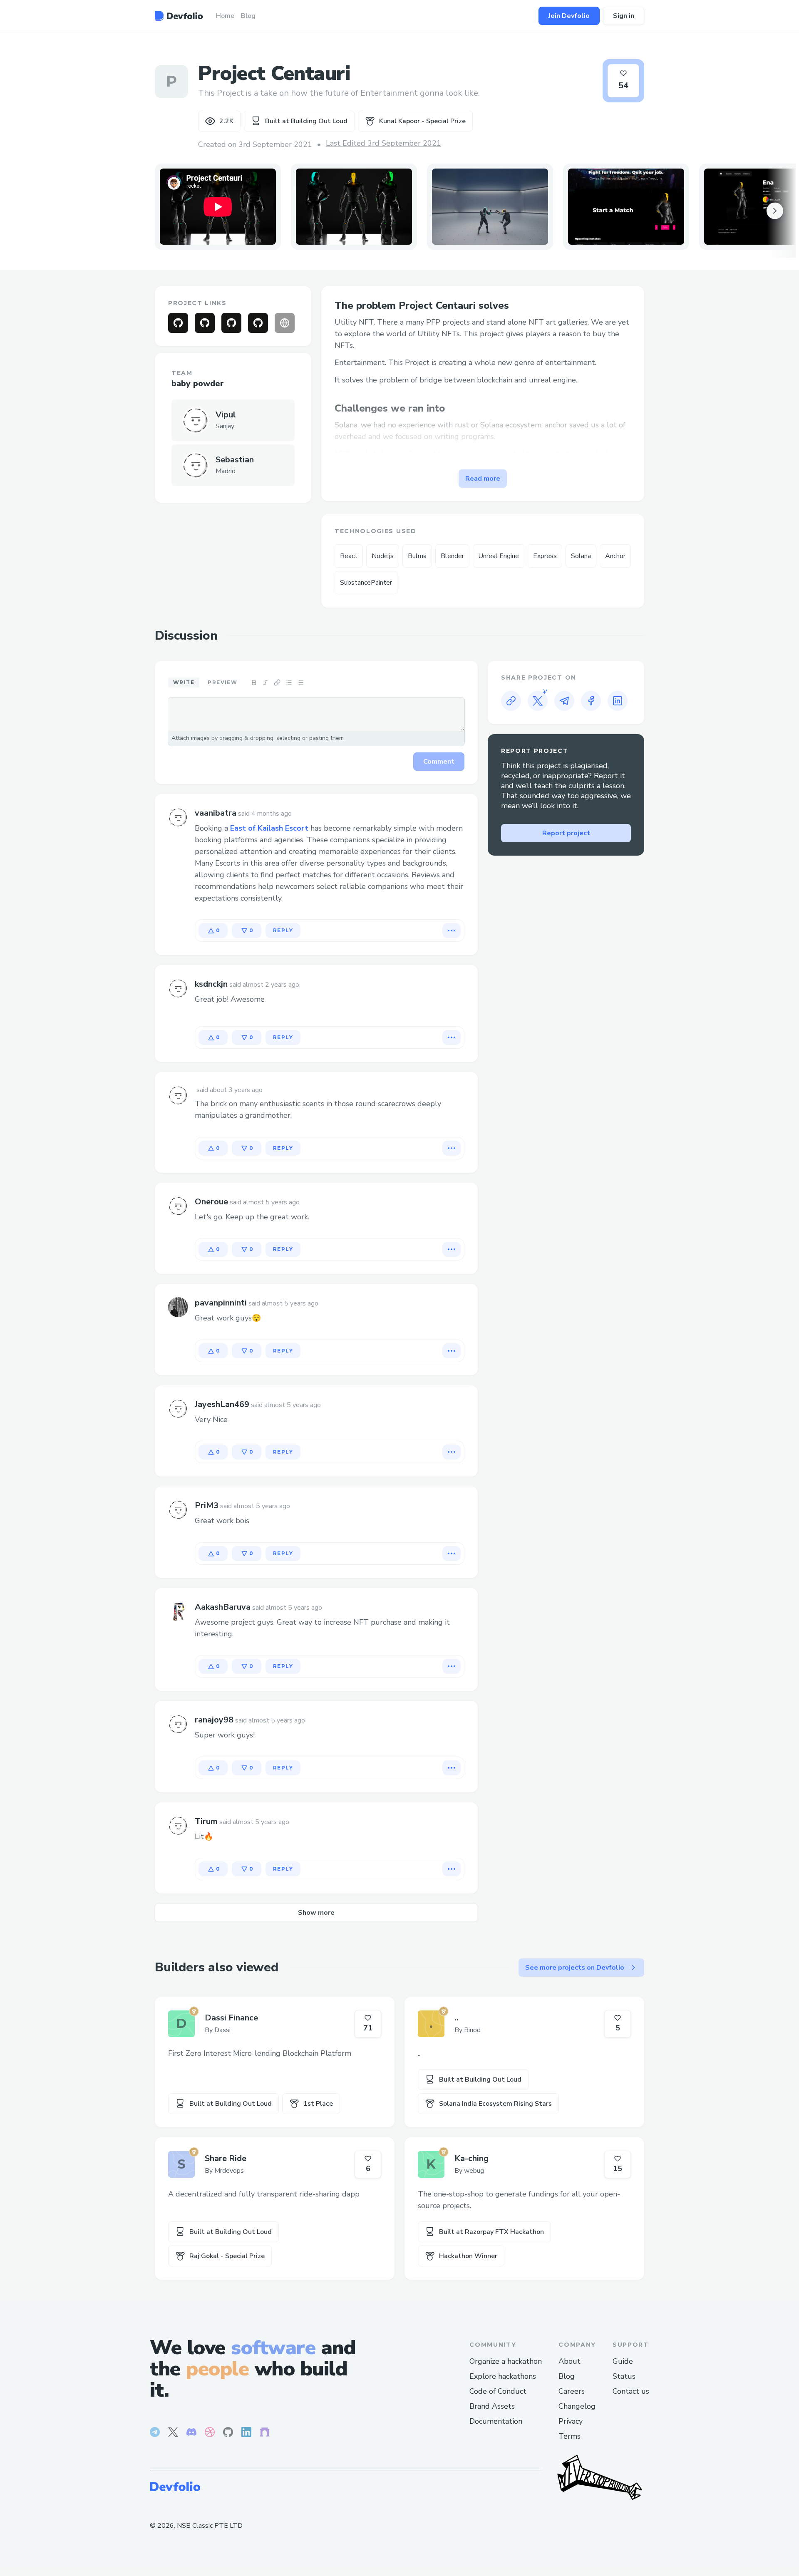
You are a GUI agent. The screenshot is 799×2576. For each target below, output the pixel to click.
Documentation (496, 2421)
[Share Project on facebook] (591, 701)
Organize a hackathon (506, 2361)
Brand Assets (492, 2406)
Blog (567, 2376)
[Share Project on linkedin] (618, 701)
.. (457, 2018)
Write (184, 682)
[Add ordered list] (300, 682)
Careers (572, 2391)
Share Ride (226, 2158)
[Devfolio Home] (179, 16)
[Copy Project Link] (511, 701)
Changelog (577, 2406)
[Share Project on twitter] (538, 701)
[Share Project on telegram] (564, 701)
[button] (354, 207)
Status (624, 2376)
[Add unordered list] (289, 682)
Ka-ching (471, 2158)
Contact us (631, 2391)
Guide (623, 2361)
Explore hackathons (503, 2376)
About (569, 2361)
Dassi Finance (231, 2018)
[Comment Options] (452, 931)
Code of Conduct (498, 2391)
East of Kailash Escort (269, 828)
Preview (222, 682)
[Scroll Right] (775, 211)
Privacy (571, 2421)
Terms (569, 2436)
